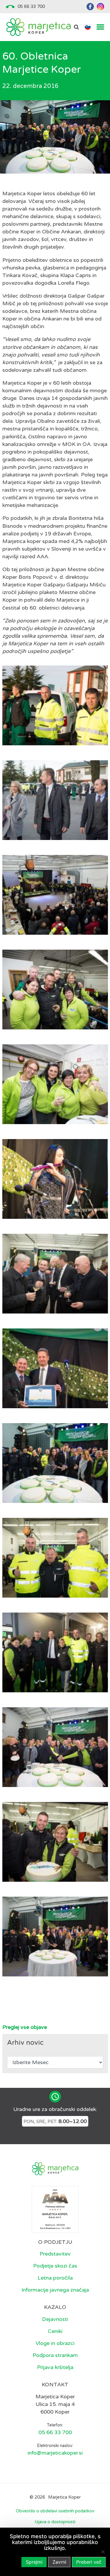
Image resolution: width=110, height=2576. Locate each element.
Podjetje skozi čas (55, 2266)
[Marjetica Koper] (38, 27)
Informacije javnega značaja (55, 2290)
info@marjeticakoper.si (55, 2453)
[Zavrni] (103, 2552)
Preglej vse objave (25, 2027)
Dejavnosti (55, 2319)
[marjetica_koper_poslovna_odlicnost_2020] (55, 2209)
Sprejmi (34, 2562)
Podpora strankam (55, 2355)
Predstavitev (55, 2254)
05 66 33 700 (31, 6)
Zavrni (59, 2562)
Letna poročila (55, 2278)
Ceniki (55, 2331)
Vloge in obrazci (55, 2343)
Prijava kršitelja (55, 2367)
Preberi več (89, 2562)
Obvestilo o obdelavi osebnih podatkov (55, 2511)
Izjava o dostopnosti (55, 2522)
